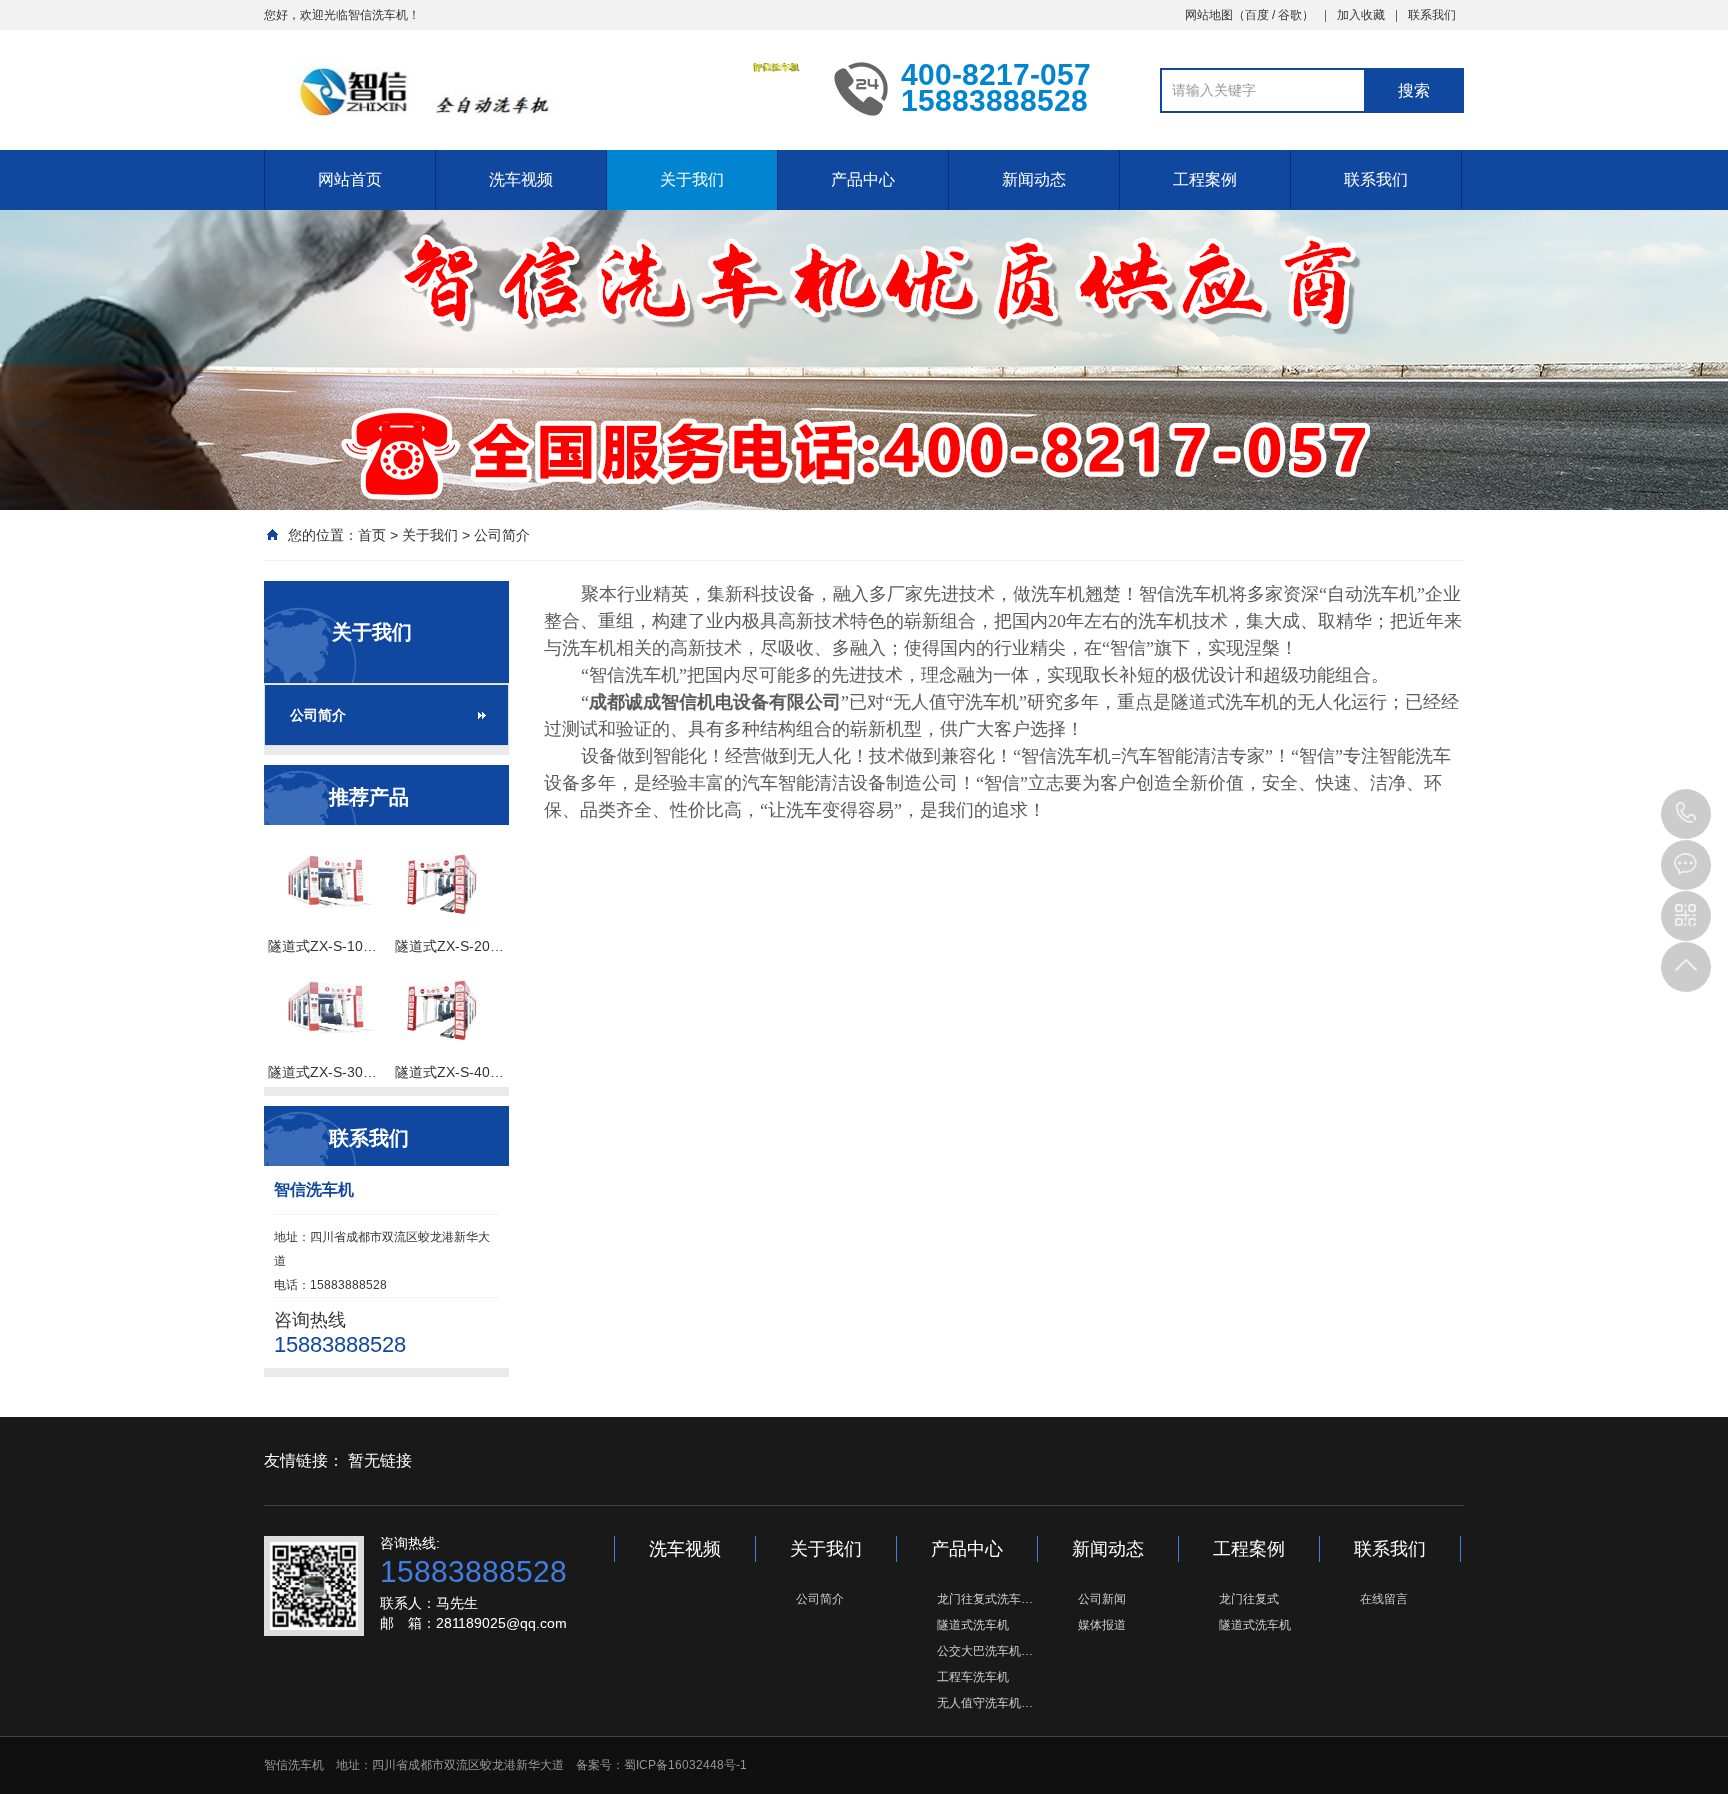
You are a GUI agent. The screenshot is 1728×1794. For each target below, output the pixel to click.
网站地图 (1209, 15)
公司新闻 (1102, 1599)
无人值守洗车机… (985, 1703)
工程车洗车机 (973, 1677)
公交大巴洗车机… (985, 1651)
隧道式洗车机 (973, 1625)
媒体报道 (1102, 1625)
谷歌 (1290, 15)
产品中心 (863, 179)
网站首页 (350, 179)
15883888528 (1686, 814)
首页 (372, 535)
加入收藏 (1361, 15)
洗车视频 (521, 179)
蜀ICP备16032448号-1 (685, 1765)
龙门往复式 (1249, 1599)
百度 (1257, 15)
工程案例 (1205, 179)
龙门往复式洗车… (985, 1599)
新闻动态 (1034, 179)
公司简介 (502, 535)
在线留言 (1384, 1599)
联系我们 (1432, 15)
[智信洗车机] (534, 88)
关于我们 (692, 179)
